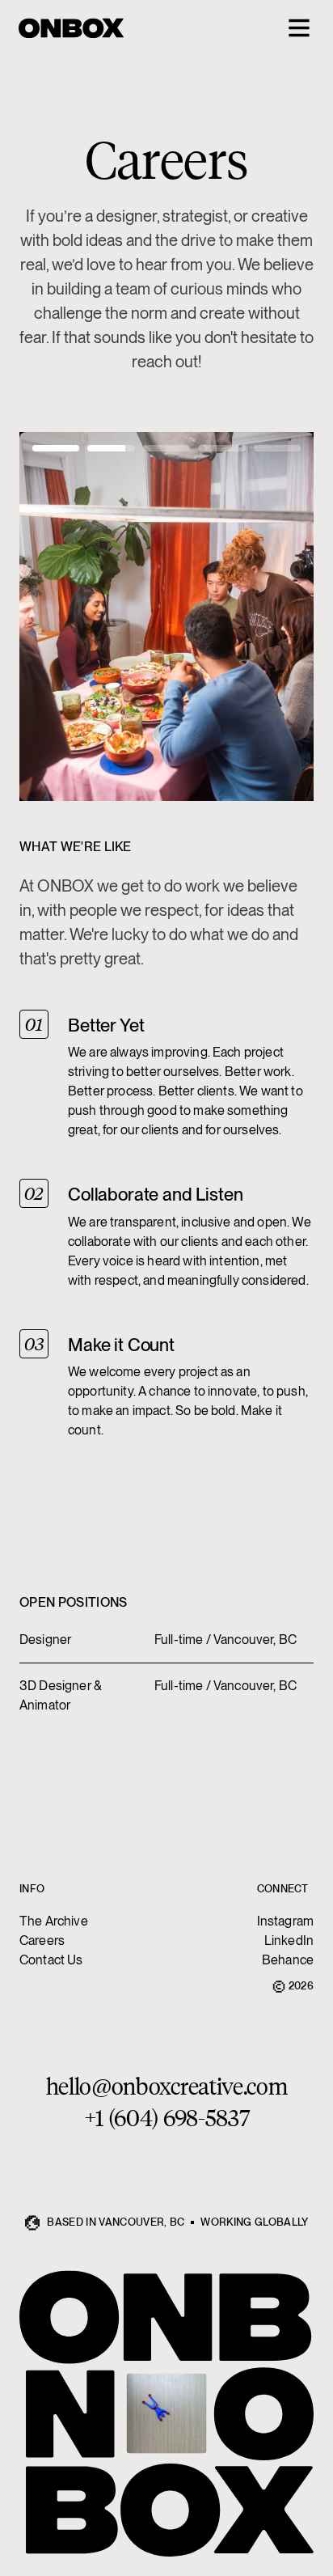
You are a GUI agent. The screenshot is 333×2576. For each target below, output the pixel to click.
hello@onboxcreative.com (167, 2085)
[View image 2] (111, 448)
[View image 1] (56, 448)
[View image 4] (221, 448)
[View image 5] (277, 448)
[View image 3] (166, 448)
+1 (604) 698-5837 (167, 2117)
